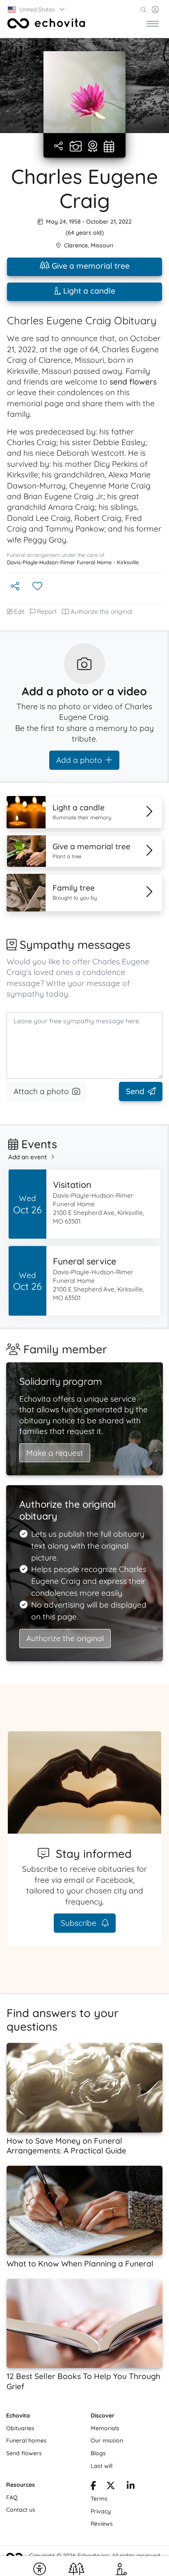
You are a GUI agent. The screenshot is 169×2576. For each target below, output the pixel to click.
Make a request (55, 1453)
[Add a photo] (76, 147)
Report (47, 612)
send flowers (133, 382)
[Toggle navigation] (153, 23)
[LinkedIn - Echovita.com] (131, 2487)
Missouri (102, 245)
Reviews (102, 2524)
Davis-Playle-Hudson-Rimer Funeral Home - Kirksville (73, 562)
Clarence (76, 245)
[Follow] (38, 587)
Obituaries (20, 2428)
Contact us (21, 2510)
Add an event (28, 1157)
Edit (19, 612)
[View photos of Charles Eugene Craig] (84, 92)
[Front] (46, 23)
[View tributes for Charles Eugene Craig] (93, 147)
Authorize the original (102, 612)
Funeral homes (26, 2440)
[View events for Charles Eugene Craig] (109, 147)
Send (135, 1091)
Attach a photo (41, 1091)
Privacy (101, 2511)
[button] (37, 9)
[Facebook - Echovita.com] (94, 2487)
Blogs (98, 2453)
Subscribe (80, 1923)
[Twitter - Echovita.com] (111, 2487)
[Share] (59, 146)
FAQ (12, 2497)
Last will (102, 2466)
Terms (99, 2499)
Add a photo (79, 760)
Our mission (107, 2440)
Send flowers (24, 2453)
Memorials (105, 2428)
